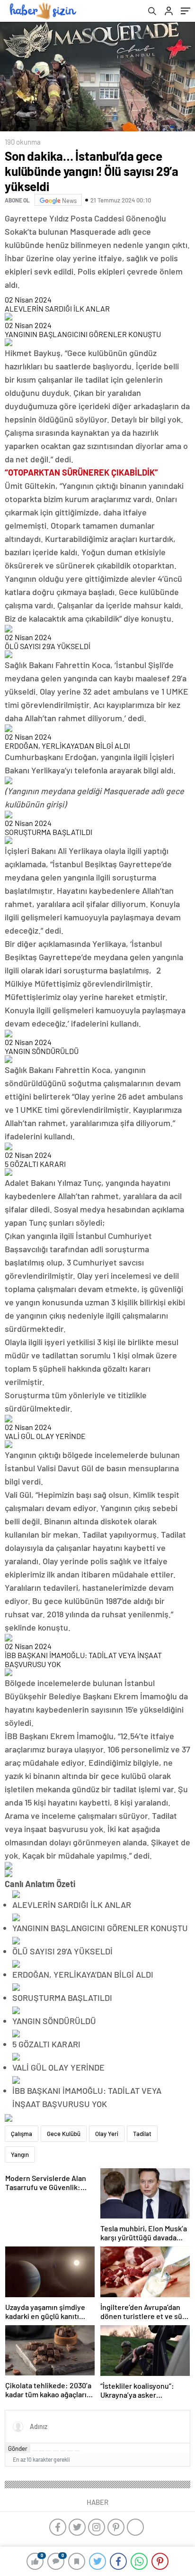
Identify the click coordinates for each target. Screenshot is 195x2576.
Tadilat (142, 2134)
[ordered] (56, 2451)
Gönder (18, 2448)
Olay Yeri (107, 2134)
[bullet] (63, 2451)
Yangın (20, 2154)
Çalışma (22, 2134)
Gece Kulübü (64, 2134)
